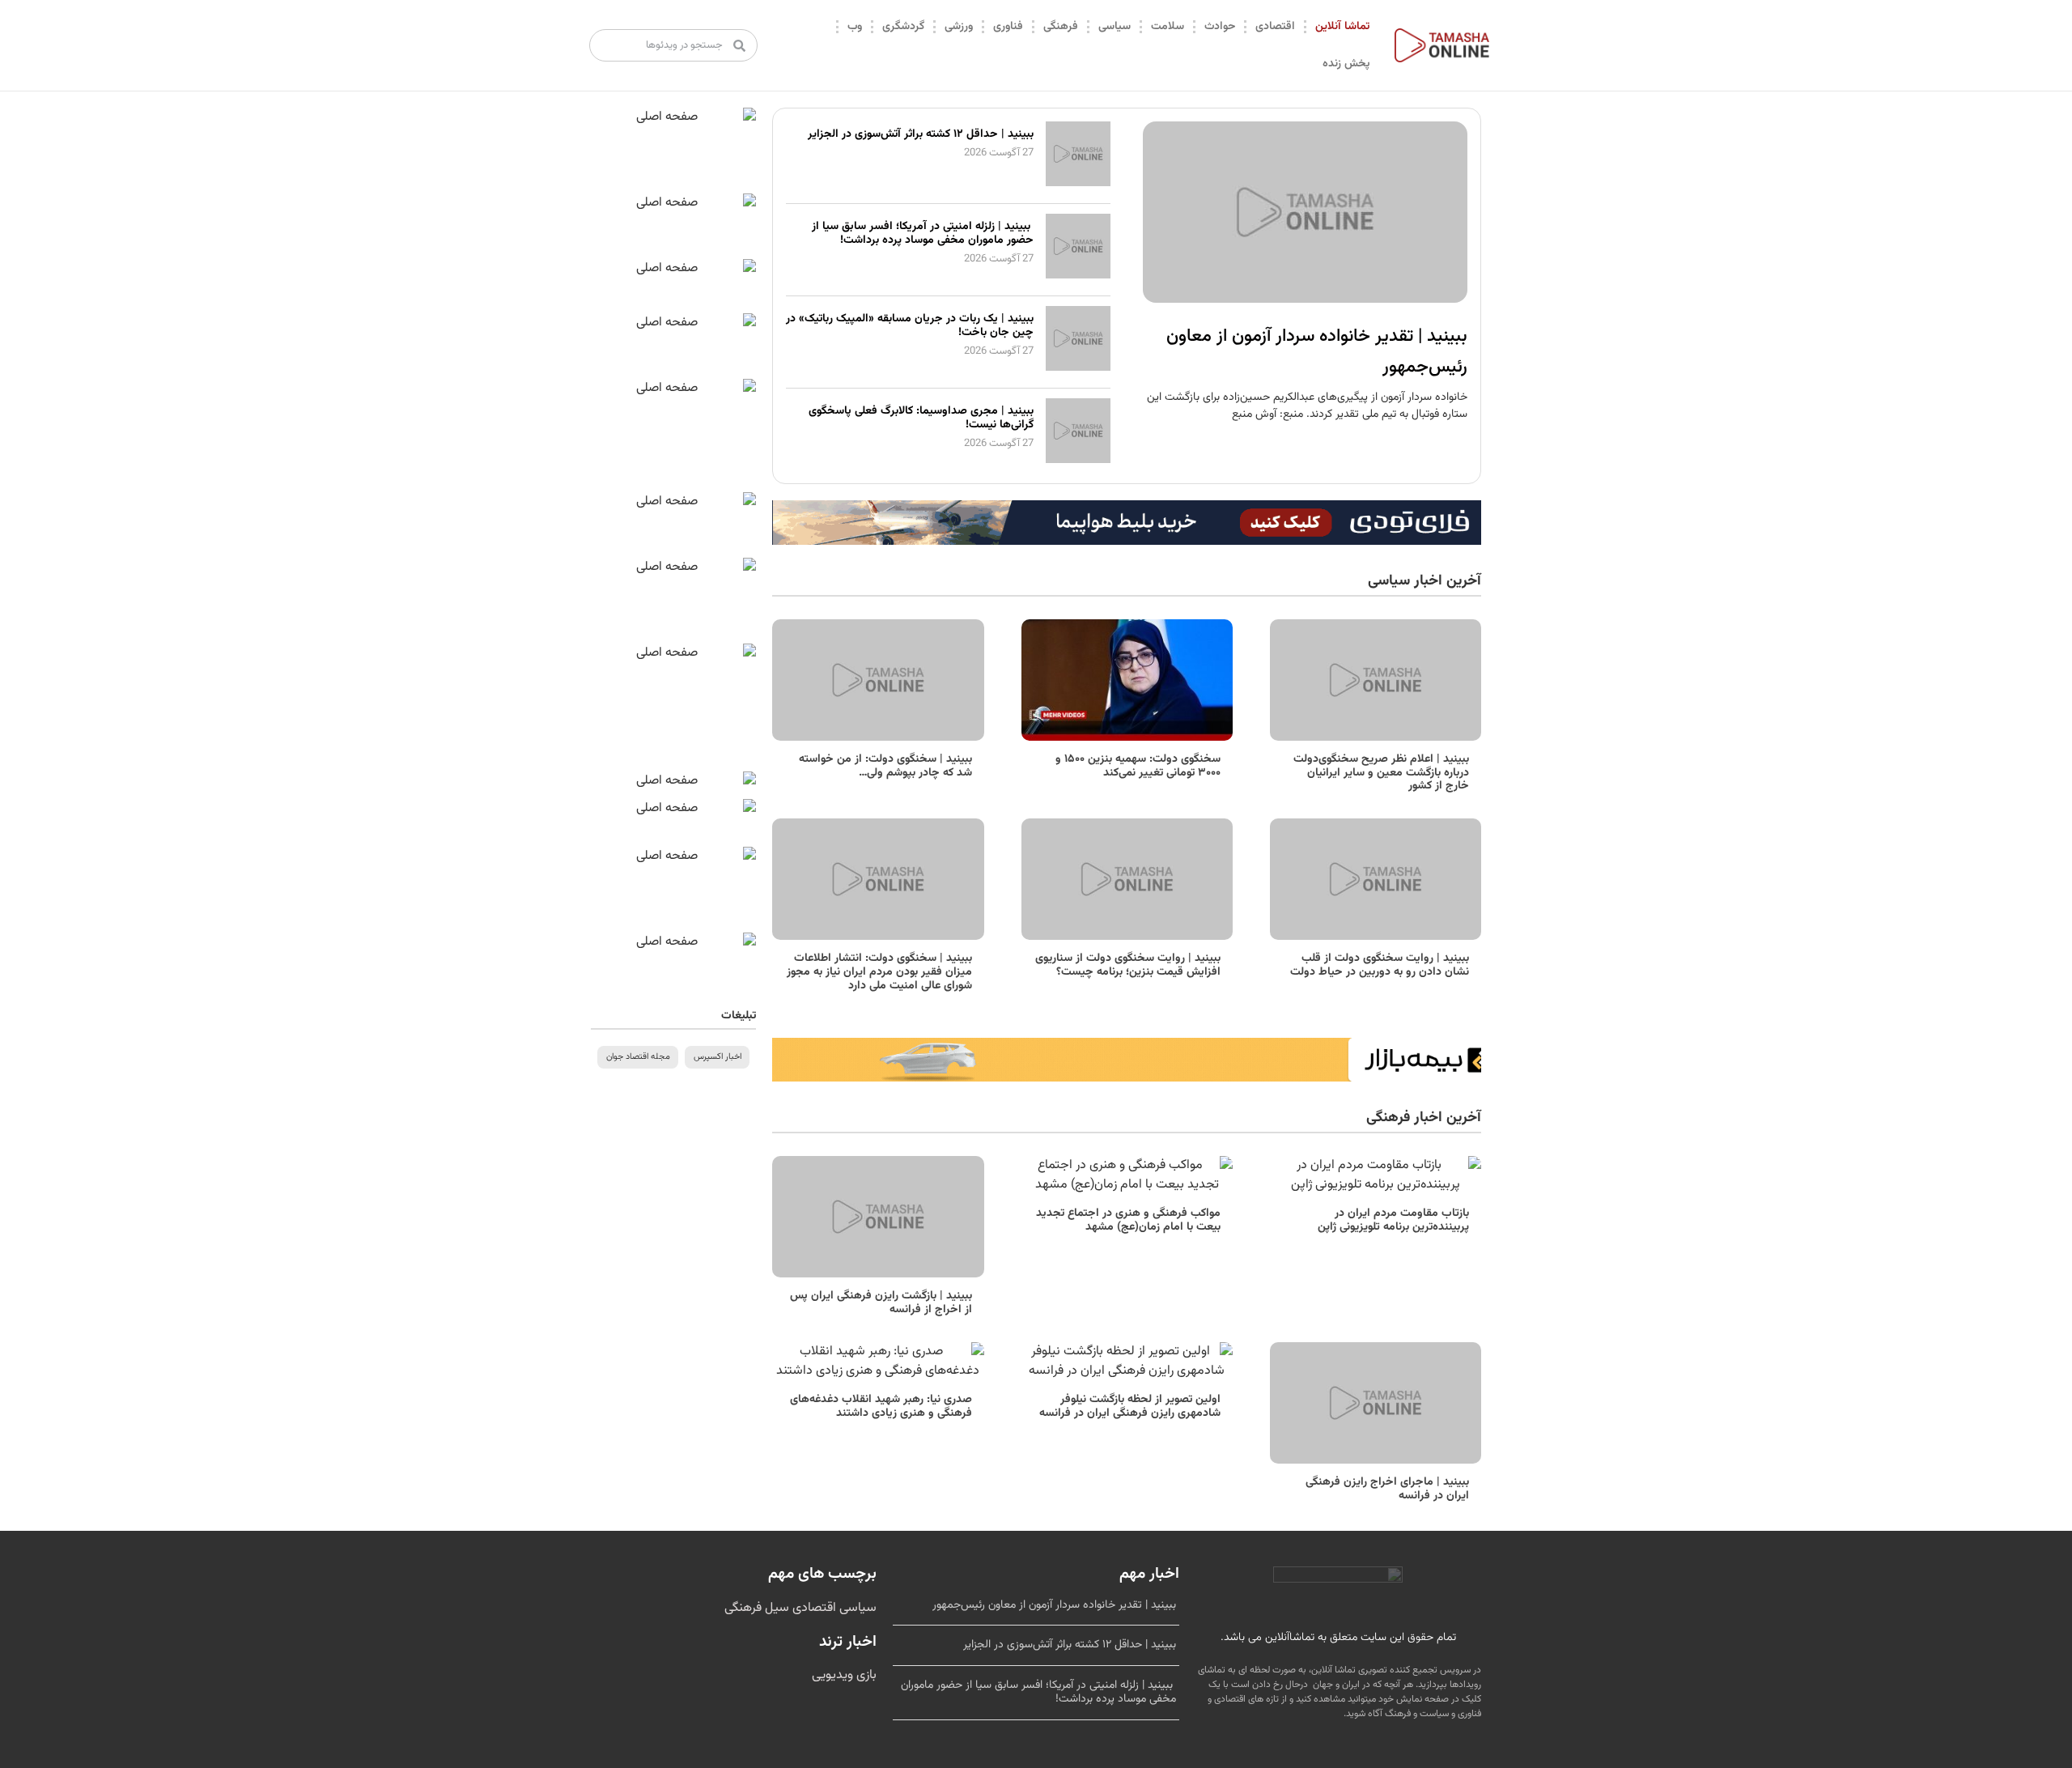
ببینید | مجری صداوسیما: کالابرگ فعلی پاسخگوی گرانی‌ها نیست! (921, 418)
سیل (775, 1608)
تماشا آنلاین (1342, 27)
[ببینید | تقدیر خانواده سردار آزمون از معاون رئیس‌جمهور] (1305, 212)
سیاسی (1115, 27)
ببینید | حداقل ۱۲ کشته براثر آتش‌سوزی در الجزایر (921, 134)
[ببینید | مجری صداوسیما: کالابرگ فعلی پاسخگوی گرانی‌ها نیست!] (1078, 460)
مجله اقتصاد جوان (638, 1057)
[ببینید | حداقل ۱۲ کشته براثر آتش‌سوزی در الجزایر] (1078, 183)
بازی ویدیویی (844, 1675)
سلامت (1168, 27)
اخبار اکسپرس (718, 1057)
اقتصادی (1275, 27)
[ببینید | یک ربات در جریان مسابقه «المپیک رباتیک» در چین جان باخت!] (1078, 368)
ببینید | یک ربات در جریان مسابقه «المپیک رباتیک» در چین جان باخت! (910, 326)
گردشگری (903, 27)
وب (855, 27)
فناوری (1008, 27)
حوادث (1220, 27)
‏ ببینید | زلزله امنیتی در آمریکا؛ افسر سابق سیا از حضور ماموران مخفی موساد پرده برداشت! (923, 234)
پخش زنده (1346, 64)
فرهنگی (1061, 27)
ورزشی (959, 27)
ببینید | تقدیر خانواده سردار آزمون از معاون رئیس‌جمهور (1054, 1605)
